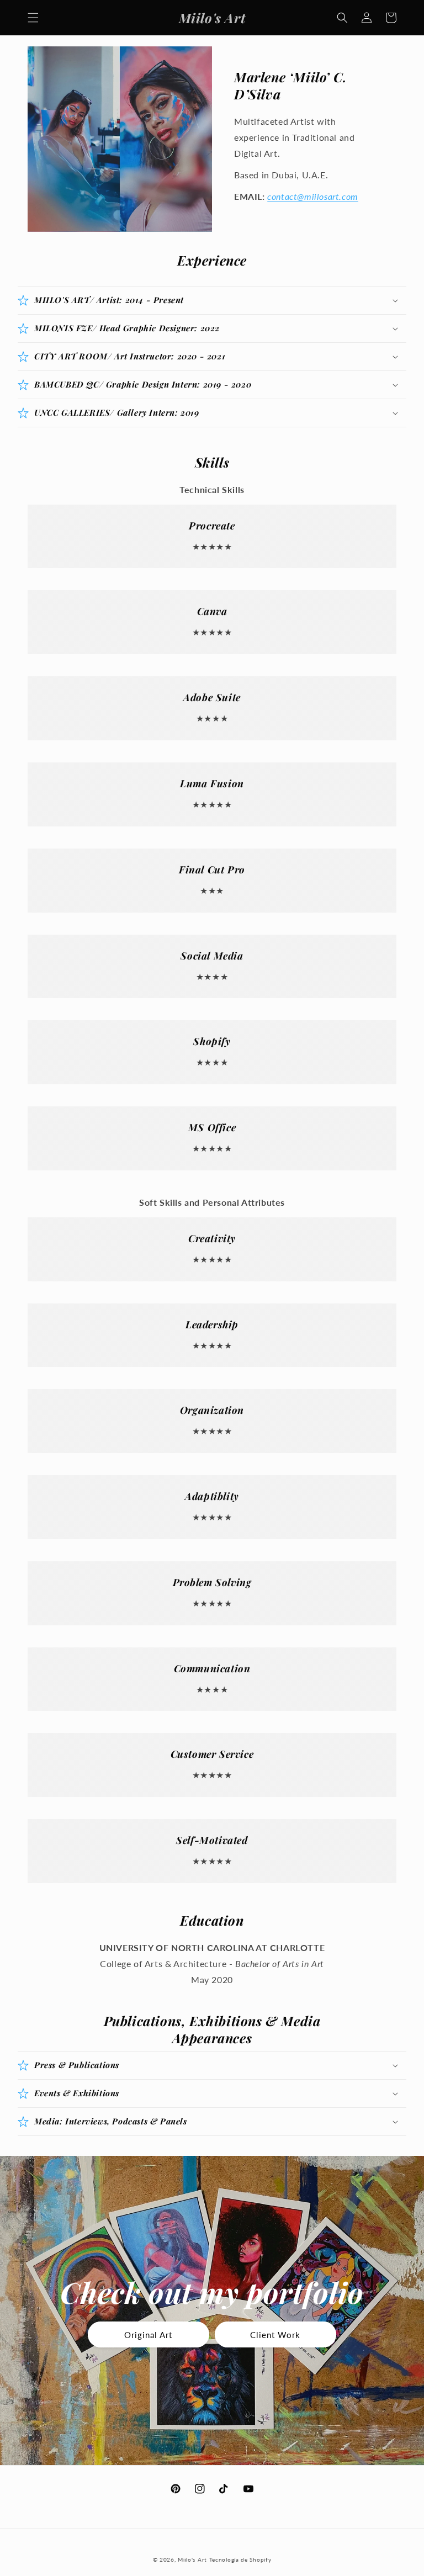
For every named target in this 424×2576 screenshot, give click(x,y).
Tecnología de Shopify (240, 2559)
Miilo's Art (192, 2559)
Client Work (275, 2335)
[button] (33, 18)
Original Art (148, 2335)
